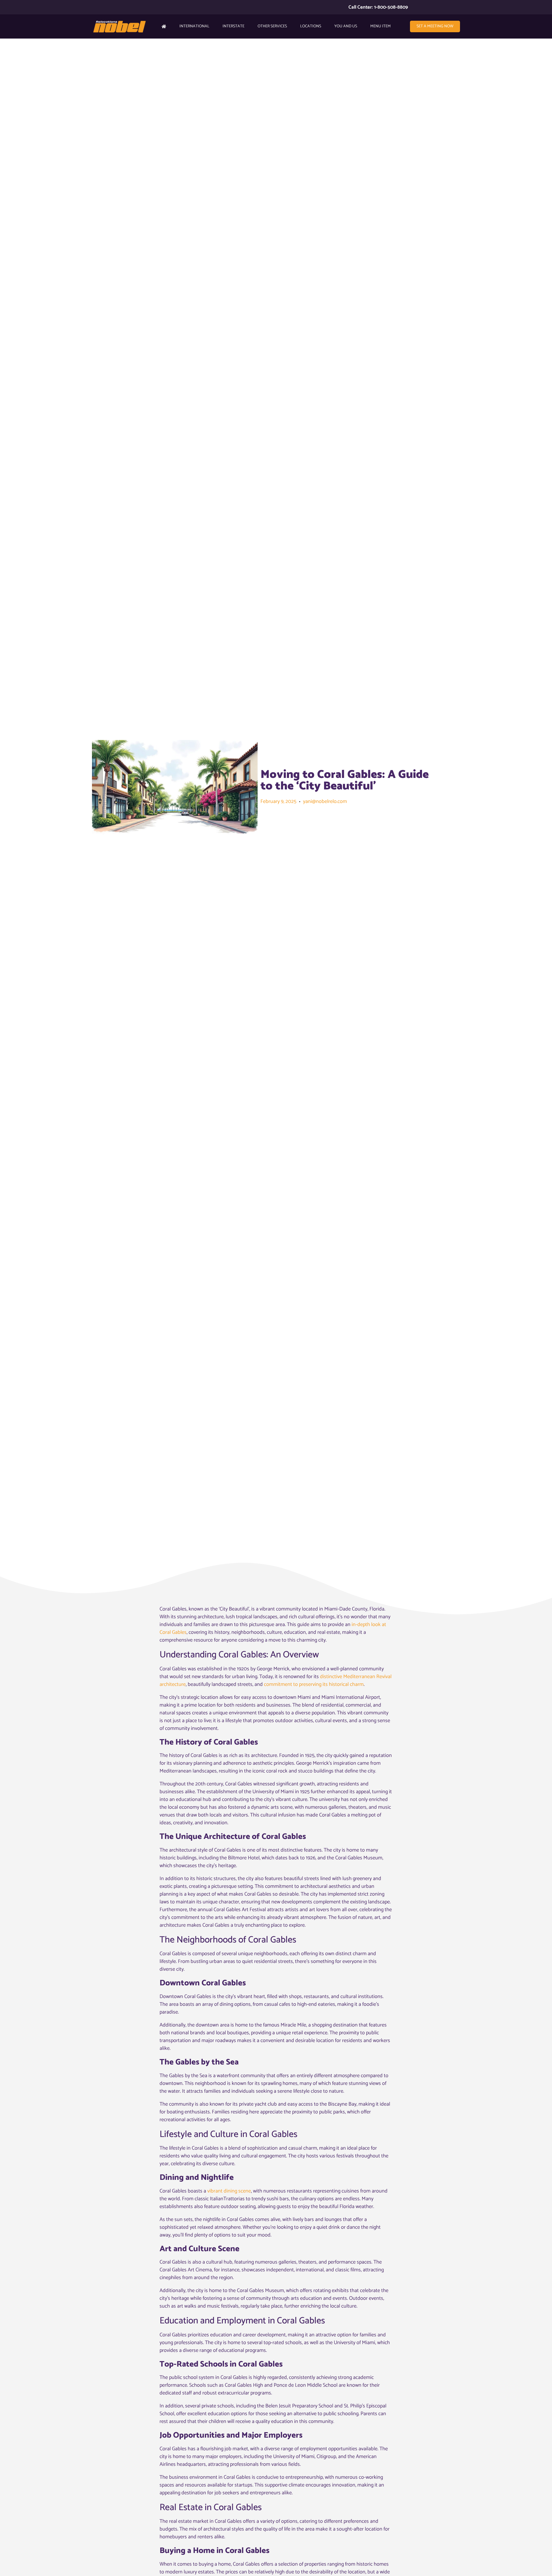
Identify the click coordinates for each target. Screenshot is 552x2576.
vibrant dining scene (229, 2191)
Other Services (272, 26)
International (194, 26)
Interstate (233, 26)
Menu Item (381, 26)
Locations (311, 26)
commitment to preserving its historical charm (314, 1684)
